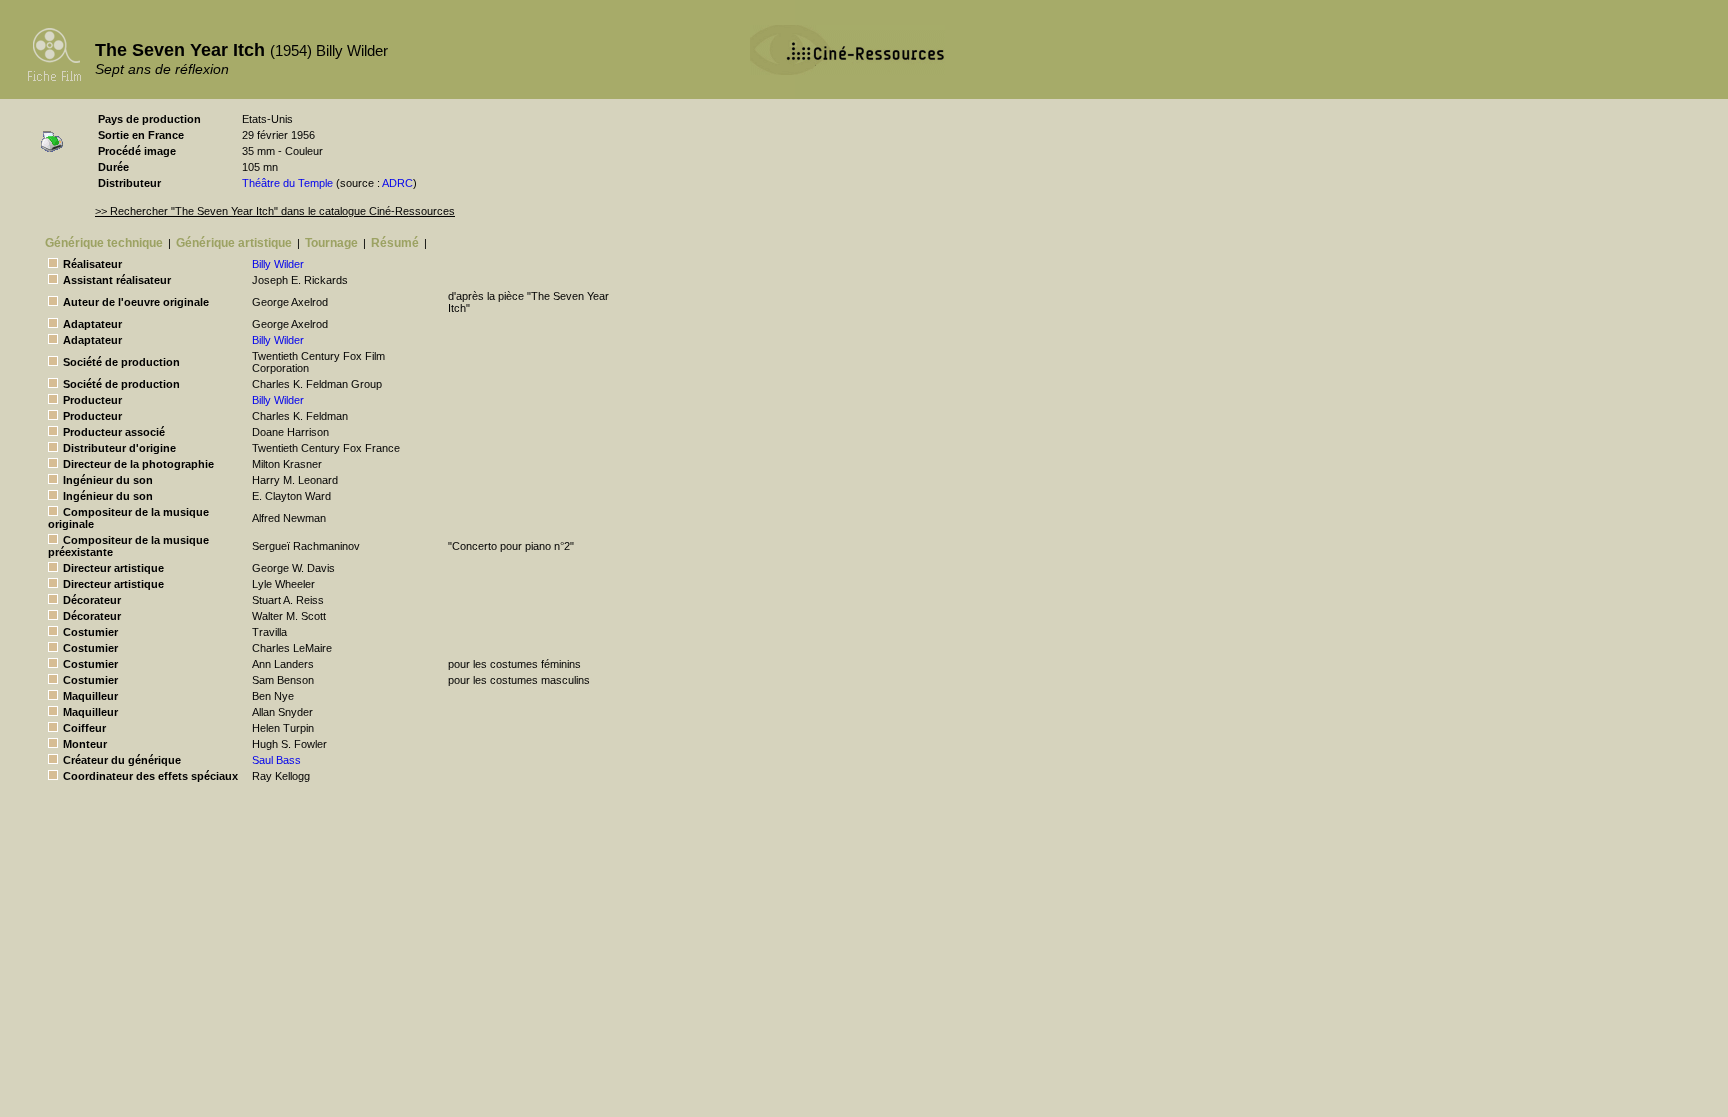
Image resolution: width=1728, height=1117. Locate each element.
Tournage (331, 243)
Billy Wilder (278, 264)
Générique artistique (234, 243)
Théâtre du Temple (287, 183)
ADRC (397, 183)
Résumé (395, 243)
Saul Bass (276, 760)
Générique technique (104, 243)
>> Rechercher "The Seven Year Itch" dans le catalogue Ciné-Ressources (275, 211)
